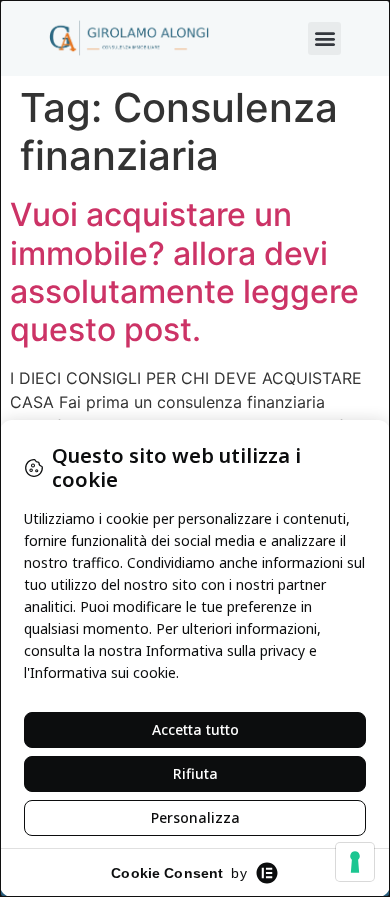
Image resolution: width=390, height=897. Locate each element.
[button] (324, 38)
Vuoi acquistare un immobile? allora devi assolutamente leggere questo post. (184, 272)
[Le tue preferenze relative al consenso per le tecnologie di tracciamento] (355, 862)
